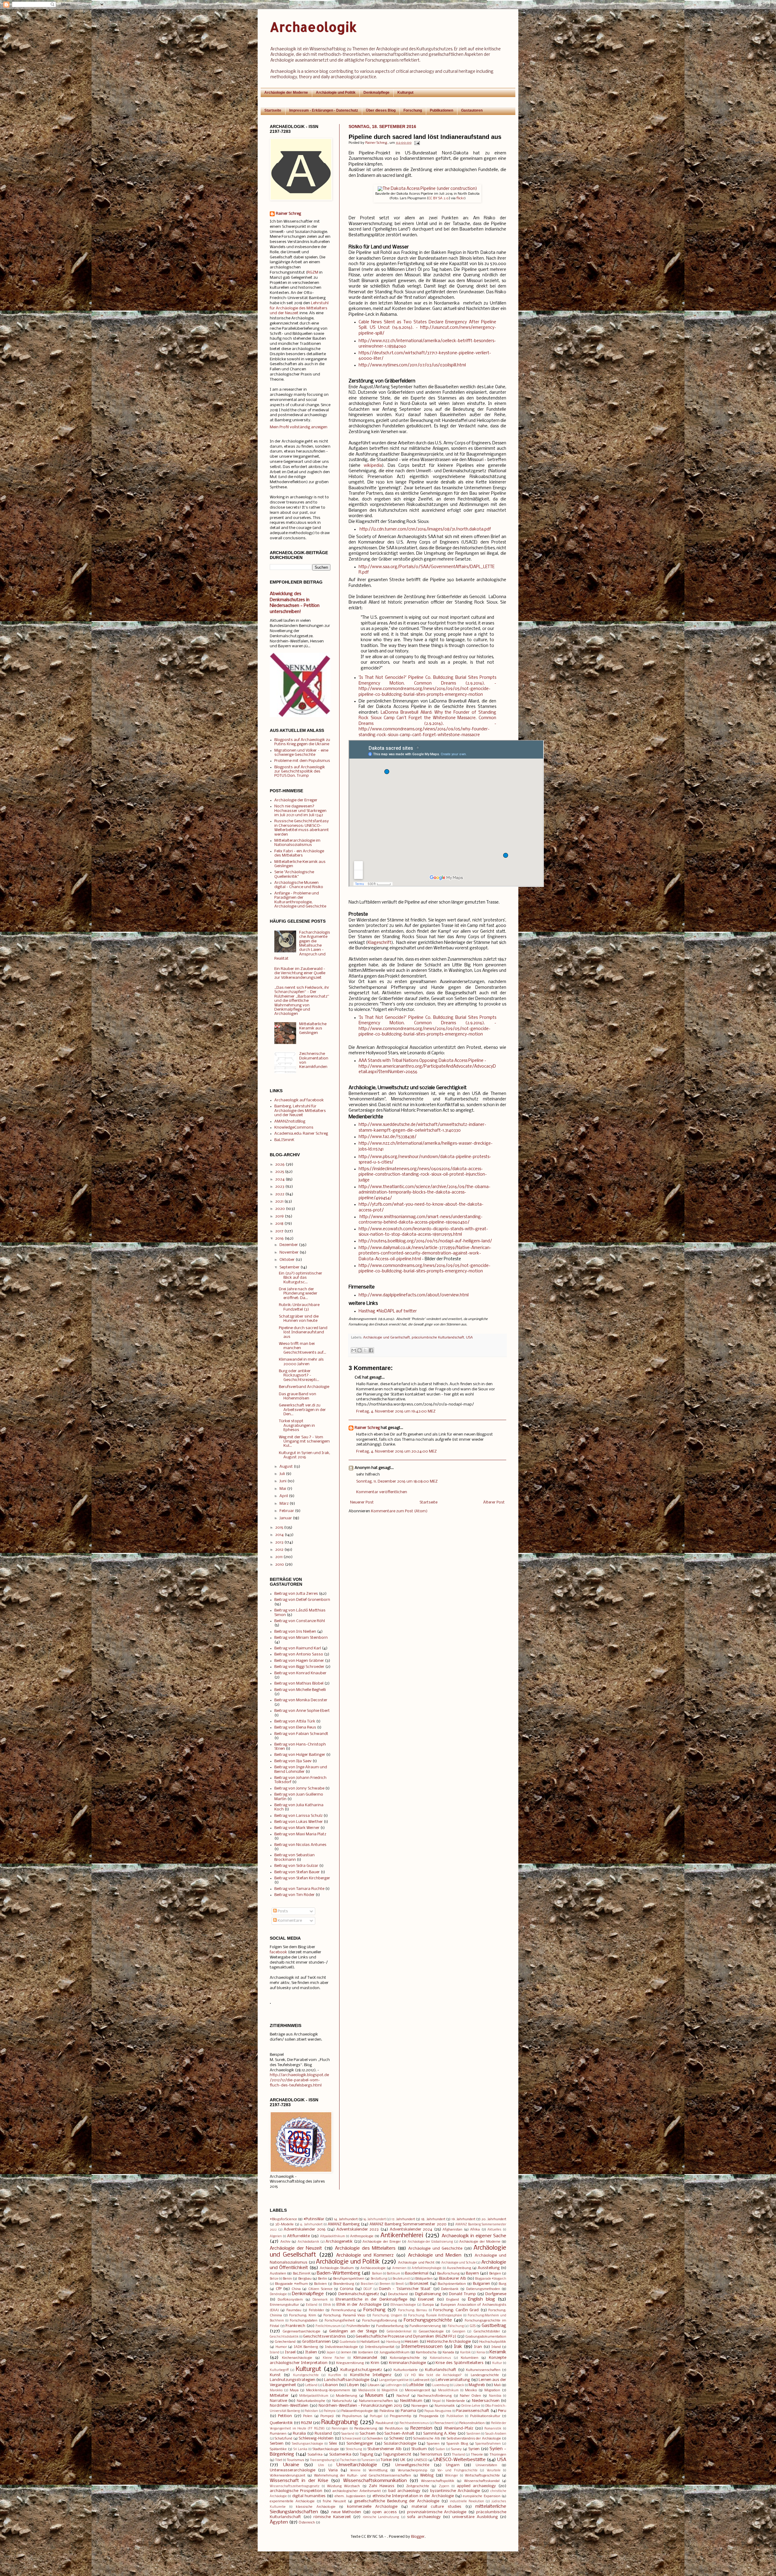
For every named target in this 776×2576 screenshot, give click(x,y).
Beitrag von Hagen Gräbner (299, 1661)
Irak (458, 2347)
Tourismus (295, 2460)
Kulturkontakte (406, 2370)
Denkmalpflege (376, 93)
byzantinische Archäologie (455, 2491)
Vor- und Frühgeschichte (457, 2471)
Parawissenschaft (473, 2411)
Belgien (495, 2274)
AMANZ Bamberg (344, 2224)
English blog (481, 2299)
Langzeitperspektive (394, 2380)
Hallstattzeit (370, 2342)
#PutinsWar (314, 2219)
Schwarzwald (352, 2439)
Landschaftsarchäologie (347, 2380)
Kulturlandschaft (441, 2370)
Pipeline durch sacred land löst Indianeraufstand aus (303, 1332)
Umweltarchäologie (357, 2465)
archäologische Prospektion (296, 2491)
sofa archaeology (424, 2517)
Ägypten (279, 2522)
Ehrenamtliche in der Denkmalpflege (371, 2300)
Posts (282, 1911)
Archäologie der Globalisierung (430, 2242)
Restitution (394, 2429)
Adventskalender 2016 (305, 2229)
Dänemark (320, 2300)
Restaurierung (366, 2429)
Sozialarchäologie (400, 2444)
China (296, 2289)
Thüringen (498, 2455)
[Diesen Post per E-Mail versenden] (354, 1350)
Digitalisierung (428, 2294)
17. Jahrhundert (403, 2219)
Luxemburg (441, 2385)
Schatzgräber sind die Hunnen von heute (299, 1319)
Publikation (455, 2416)
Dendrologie (278, 2294)
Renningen (340, 2429)
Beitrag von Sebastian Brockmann (294, 1857)
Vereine (355, 2471)
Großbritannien (316, 2342)
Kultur (497, 2363)
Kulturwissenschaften (483, 2370)
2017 (279, 1231)
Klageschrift (380, 943)
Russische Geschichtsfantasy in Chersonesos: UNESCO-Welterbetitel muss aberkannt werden (302, 828)
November (289, 1253)
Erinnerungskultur (284, 2305)
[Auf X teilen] (365, 1350)
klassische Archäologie (316, 2507)
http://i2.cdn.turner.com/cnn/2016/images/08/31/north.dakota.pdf (425, 529)
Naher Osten (470, 2396)
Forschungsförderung (380, 2321)
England (453, 2300)
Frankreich (295, 2326)
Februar (287, 1511)
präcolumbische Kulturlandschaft (438, 1338)
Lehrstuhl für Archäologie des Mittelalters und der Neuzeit (299, 308)
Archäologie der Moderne (286, 93)
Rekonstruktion (472, 2423)
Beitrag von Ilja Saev (293, 1761)
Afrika (475, 2230)
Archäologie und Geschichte (435, 2249)
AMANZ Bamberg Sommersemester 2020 (408, 2224)
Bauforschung (448, 2274)
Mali (497, 2385)
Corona (347, 2289)
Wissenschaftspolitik (438, 2481)
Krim (375, 2363)
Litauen (374, 2385)
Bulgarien (482, 2284)
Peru (502, 2411)
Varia (333, 2470)
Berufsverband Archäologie (304, 1387)
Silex (333, 2444)
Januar (286, 1518)
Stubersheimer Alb (385, 2449)
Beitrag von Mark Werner (297, 1828)
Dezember (289, 1245)
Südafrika (315, 2455)
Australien (278, 2274)
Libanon (330, 2385)
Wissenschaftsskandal (482, 2481)
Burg (502, 2284)
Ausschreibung (459, 2268)
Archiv (285, 2242)
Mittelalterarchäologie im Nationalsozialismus (297, 843)
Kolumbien (470, 2358)
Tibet (279, 2460)
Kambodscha (426, 2352)
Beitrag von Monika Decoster (301, 1700)
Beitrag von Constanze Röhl (300, 1621)
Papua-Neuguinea (438, 2411)
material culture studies (436, 2507)
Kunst (275, 2375)
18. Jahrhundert (433, 2219)
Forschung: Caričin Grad (456, 2310)
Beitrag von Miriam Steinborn (301, 1638)
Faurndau (294, 2310)
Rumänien (278, 2434)
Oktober (287, 1260)
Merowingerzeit (418, 2390)
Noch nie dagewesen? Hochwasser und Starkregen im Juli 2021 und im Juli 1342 (300, 811)
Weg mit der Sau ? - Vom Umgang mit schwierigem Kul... (304, 1442)
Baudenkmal (417, 2273)
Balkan (377, 2274)
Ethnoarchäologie (403, 2305)
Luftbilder (415, 2385)
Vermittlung (378, 2470)
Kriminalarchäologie (407, 2363)
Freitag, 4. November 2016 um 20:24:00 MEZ (396, 1451)
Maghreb (477, 2385)
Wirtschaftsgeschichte (482, 2476)
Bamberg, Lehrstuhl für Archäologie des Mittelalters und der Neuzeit (300, 1111)
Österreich (307, 2523)
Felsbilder (316, 2310)
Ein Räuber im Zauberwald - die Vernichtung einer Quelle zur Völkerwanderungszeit (300, 973)
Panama (408, 2411)
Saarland (348, 2434)
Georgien (459, 2332)
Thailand (458, 2455)
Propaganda (429, 2416)
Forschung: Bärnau (413, 2310)
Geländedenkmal (399, 2332)
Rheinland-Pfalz (459, 2428)
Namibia (495, 2396)
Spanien (433, 2444)
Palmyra (330, 2411)
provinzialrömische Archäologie (437, 2512)
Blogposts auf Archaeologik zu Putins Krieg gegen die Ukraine (302, 742)
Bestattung (379, 2279)
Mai (283, 1489)
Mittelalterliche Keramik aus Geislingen (313, 1029)
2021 (279, 1202)
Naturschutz (342, 2401)
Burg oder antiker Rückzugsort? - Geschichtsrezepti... (299, 1376)
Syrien (474, 2449)
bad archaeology (404, 2491)
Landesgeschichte (485, 2375)
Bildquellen (424, 2279)
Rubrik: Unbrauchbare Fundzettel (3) (299, 1307)
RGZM (313, 273)
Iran (478, 2347)
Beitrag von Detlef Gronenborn (302, 1600)
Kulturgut (405, 93)
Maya (294, 2390)
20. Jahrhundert (494, 2219)
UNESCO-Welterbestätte (460, 2460)
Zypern (444, 2486)
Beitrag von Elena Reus (295, 1727)
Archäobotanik (308, 2242)
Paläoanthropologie (357, 2411)
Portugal (376, 2416)
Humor (281, 2347)
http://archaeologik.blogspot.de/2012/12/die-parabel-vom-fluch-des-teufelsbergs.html (299, 2080)
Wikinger (452, 2476)
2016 (279, 1239)
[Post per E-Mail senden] (416, 143)
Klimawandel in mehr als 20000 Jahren (301, 1362)
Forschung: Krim (303, 2315)
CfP (279, 2289)
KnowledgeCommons (294, 1128)
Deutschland (398, 2294)
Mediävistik (367, 2391)
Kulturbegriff (279, 2370)
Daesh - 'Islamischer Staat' (405, 2289)
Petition (285, 2416)
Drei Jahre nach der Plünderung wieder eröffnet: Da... (298, 1294)
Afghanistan (452, 2230)
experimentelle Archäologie (292, 2501)
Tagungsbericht (397, 2455)
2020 (280, 1209)
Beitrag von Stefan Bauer (297, 1872)
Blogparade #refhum (291, 2284)
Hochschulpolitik (493, 2342)
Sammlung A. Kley (440, 2434)
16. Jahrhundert (375, 2219)
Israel (290, 2352)
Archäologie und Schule (458, 2263)
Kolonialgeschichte (405, 2358)
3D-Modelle (284, 2224)
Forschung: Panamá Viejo (344, 2315)
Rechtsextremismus (414, 2423)
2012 (279, 1550)
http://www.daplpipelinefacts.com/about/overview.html (414, 1295)
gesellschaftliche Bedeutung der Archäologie (397, 2501)
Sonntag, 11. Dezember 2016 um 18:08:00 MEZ (397, 1482)
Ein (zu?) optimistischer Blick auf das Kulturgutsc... (301, 1278)
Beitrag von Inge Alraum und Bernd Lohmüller (301, 1769)
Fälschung (456, 2326)
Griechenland (285, 2342)
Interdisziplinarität (380, 2347)
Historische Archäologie (449, 2342)
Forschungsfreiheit (340, 2321)
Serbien (277, 2444)
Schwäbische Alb (426, 2439)
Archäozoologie (373, 2268)
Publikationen (442, 110)
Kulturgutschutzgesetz (361, 2370)
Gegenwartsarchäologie (301, 2332)
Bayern (472, 2273)
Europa (428, 2305)
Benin (287, 2279)
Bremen (385, 2284)
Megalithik (390, 2391)
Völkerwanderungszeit (288, 2476)
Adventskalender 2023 (358, 2229)
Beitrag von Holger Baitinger (300, 1755)
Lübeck (459, 2385)
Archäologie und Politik (336, 93)
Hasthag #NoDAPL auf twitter (388, 1311)
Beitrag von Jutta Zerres (296, 1594)
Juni (283, 1481)
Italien (311, 2352)
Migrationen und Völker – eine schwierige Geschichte (301, 753)
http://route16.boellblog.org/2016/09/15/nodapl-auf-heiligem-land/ (425, 1241)
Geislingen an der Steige (353, 2331)
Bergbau (305, 2279)
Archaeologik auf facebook (299, 1100)
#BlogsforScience (283, 2219)
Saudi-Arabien (496, 2434)
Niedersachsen (486, 2401)
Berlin (323, 2279)
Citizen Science (320, 2289)
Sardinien (473, 2434)
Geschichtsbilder (487, 2332)
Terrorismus (431, 2455)
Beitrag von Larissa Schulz (298, 1816)
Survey (456, 2449)
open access (384, 2512)
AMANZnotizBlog (290, 1121)
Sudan (440, 2449)
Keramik (498, 2352)
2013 (279, 1542)
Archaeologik (313, 27)
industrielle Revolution (467, 2502)
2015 (279, 1528)
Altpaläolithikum (333, 2236)
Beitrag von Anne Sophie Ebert (302, 1711)
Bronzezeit (419, 2284)
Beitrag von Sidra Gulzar (296, 1866)
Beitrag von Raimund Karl (298, 1648)
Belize (274, 2279)
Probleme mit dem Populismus (302, 761)
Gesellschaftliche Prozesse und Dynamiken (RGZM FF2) (406, 2337)
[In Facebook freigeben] (371, 1350)
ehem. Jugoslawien (350, 2496)
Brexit (400, 2284)
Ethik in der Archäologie (359, 2305)
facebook (278, 1952)
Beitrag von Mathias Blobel (299, 1684)
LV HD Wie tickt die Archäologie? (433, 2375)
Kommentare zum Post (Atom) (399, 1511)
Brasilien (367, 2284)
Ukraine (291, 2465)
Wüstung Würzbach (343, 2486)
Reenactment (444, 2423)
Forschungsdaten (304, 2321)
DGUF (368, 2289)
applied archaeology (476, 2486)
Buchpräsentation (452, 2284)
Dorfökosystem (290, 2300)
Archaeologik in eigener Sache (474, 2236)
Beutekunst (401, 2279)
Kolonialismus (440, 2358)
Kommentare (289, 1921)
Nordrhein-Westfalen (289, 2406)
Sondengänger (360, 2444)
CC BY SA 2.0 (439, 198)
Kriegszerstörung (350, 2363)
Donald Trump (462, 2294)
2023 (280, 1187)
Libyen (353, 2385)
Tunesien (368, 2460)
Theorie (477, 2455)
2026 (280, 1165)
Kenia (481, 2353)
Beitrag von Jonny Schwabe (299, 1788)
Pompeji (327, 2416)
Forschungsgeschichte (428, 2320)
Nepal (436, 2401)
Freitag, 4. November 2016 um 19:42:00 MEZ (396, 1411)
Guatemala (348, 2342)
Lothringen (394, 2385)
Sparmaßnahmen (488, 2444)
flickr (460, 198)
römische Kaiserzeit (332, 2517)
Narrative (278, 2401)
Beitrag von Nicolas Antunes (300, 1845)
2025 (280, 1172)
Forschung (413, 110)
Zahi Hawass (382, 2486)
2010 (280, 1565)
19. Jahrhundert (463, 2219)
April (284, 1496)
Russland (323, 2434)
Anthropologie (362, 2236)
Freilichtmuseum (328, 2326)
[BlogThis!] (360, 1350)
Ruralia (299, 2434)
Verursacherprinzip (413, 2470)
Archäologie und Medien (435, 2255)
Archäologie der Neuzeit (296, 2248)
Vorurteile (494, 2471)
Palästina (387, 2411)
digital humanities (309, 2496)
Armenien (399, 2268)
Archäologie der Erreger (296, 800)
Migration (492, 2390)
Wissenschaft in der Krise (299, 2481)
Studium (419, 2449)
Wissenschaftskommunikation (375, 2481)
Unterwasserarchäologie (293, 2470)
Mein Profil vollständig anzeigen (299, 427)
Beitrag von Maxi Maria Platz (300, 1834)
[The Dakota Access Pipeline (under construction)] (427, 189)
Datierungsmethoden (483, 2289)
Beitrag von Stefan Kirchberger (302, 1878)
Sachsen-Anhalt (399, 2434)
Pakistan (311, 2411)
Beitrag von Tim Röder (294, 1895)
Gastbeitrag (494, 2326)
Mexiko (471, 2390)
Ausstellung (489, 2268)
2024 (280, 1179)
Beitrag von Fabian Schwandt (301, 1734)
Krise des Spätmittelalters (460, 2363)
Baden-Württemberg (339, 2273)
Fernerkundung (344, 2310)
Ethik (327, 2305)
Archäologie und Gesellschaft (386, 1338)
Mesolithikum (448, 2391)
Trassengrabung (322, 2460)
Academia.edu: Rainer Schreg (301, 1134)
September (289, 1267)
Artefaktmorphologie (426, 2268)
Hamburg (393, 2342)
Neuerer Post (362, 1502)
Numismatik (445, 2406)
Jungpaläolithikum (395, 2352)
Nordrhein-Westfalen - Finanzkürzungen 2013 (360, 2406)
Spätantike (278, 2449)
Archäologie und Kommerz (365, 2255)
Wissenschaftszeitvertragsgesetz (295, 2486)
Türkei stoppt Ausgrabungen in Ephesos (297, 1426)
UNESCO (421, 2460)
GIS (473, 2326)
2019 (279, 1216)
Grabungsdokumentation (486, 2337)
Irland (496, 2347)
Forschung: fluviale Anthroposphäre (435, 2316)
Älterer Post (494, 1502)
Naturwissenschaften (376, 2401)
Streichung (354, 2449)
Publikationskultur (485, 2416)
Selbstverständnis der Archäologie (474, 2439)
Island (274, 2353)
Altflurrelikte (298, 2236)
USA (469, 1338)
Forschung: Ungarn (387, 2316)
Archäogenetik (339, 2242)
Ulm (321, 2465)
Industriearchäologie (341, 2347)
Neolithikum (411, 2401)
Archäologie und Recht (416, 2263)
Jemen (346, 2352)
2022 (280, 1194)
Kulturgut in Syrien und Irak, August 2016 (304, 1455)
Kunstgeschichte (306, 2375)
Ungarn (453, 2465)
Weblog (427, 2475)
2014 (279, 1535)
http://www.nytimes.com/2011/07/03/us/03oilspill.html (412, 365)
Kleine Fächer (334, 2358)
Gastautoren (472, 110)
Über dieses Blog (381, 110)
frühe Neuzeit (334, 2501)
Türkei (386, 2460)
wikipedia (373, 466)
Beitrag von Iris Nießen (295, 1632)
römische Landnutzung (381, 2517)
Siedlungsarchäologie (308, 2444)
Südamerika (340, 2455)
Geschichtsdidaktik (284, 2337)
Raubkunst (385, 2423)
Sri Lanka (300, 2449)
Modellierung (346, 2396)
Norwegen (420, 2406)
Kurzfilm (335, 2375)
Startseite (273, 110)
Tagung (366, 2455)
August (286, 1467)
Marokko (276, 2391)
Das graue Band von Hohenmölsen (298, 1396)
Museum (374, 2396)
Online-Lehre (471, 2406)
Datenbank (450, 2289)
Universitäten (486, 2465)
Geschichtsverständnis (324, 2337)
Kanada (448, 2352)
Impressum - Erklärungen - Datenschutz (324, 110)
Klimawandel (365, 2358)
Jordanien (366, 2352)
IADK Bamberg (306, 2347)
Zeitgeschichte (418, 2486)
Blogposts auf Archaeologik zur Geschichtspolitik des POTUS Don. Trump (300, 772)
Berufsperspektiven (349, 2279)
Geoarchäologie (431, 2332)
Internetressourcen (422, 2347)
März (284, 1504)
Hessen (411, 2342)
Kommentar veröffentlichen (382, 1492)
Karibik (465, 2353)
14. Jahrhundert (346, 2219)
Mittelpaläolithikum (314, 2396)
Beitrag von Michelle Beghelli (300, 1690)
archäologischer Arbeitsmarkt (357, 2491)
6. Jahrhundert (311, 2225)
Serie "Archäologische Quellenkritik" (294, 874)
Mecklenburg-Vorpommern (328, 2390)
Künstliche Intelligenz (371, 2375)
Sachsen (367, 2434)
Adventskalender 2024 (411, 2229)
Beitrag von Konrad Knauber (300, 1673)
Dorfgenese (496, 2294)
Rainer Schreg (367, 1428)
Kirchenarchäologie (297, 2358)
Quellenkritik (281, 2423)
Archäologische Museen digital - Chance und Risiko (299, 885)
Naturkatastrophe (311, 2401)
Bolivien (320, 2284)
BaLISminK (284, 1140)
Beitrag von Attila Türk (295, 1721)
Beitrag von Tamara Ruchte (299, 1889)
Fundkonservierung (425, 2326)
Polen (308, 2416)
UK (403, 2460)
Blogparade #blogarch (491, 2279)
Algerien (276, 2236)
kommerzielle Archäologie (372, 2507)
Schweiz (396, 2438)
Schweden (375, 2439)
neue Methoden (346, 2512)
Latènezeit (421, 2380)
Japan (331, 2353)
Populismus (352, 2416)
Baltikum (393, 2274)
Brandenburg (344, 2284)
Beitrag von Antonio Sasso (299, 1654)
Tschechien (348, 2460)
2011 (279, 1557)
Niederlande (456, 2401)
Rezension (421, 2428)
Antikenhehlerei (402, 2236)
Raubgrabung (340, 2422)
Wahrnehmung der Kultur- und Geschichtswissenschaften (363, 2476)
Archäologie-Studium (337, 2268)
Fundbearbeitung (390, 2326)
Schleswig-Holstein (316, 2438)
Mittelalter (279, 2396)
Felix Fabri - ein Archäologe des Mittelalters (299, 853)
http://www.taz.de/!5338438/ (388, 1137)
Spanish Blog (457, 2444)
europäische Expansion (482, 2496)
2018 (279, 1224)
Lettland (311, 2385)
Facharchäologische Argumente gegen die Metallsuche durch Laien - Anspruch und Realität (302, 946)
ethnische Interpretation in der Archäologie (413, 2496)
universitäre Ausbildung (475, 2517)
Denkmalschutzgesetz (359, 2294)
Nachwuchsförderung (435, 2396)
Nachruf (403, 2396)
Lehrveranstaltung (453, 2380)
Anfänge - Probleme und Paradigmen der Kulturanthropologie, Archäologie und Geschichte (300, 900)
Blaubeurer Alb (453, 2279)
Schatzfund (283, 2439)
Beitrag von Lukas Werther (299, 1822)
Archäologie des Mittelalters (365, 2248)
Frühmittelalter (358, 2326)
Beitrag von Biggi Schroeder (299, 1667)
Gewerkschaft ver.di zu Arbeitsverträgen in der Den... (302, 1410)
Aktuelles (494, 2230)
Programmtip (401, 2416)
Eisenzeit (426, 2300)
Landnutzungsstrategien (293, 2380)
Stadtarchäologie (326, 2449)
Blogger (418, 2537)
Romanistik (493, 2429)
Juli (282, 1474)
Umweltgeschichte (412, 2465)
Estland (312, 2305)
